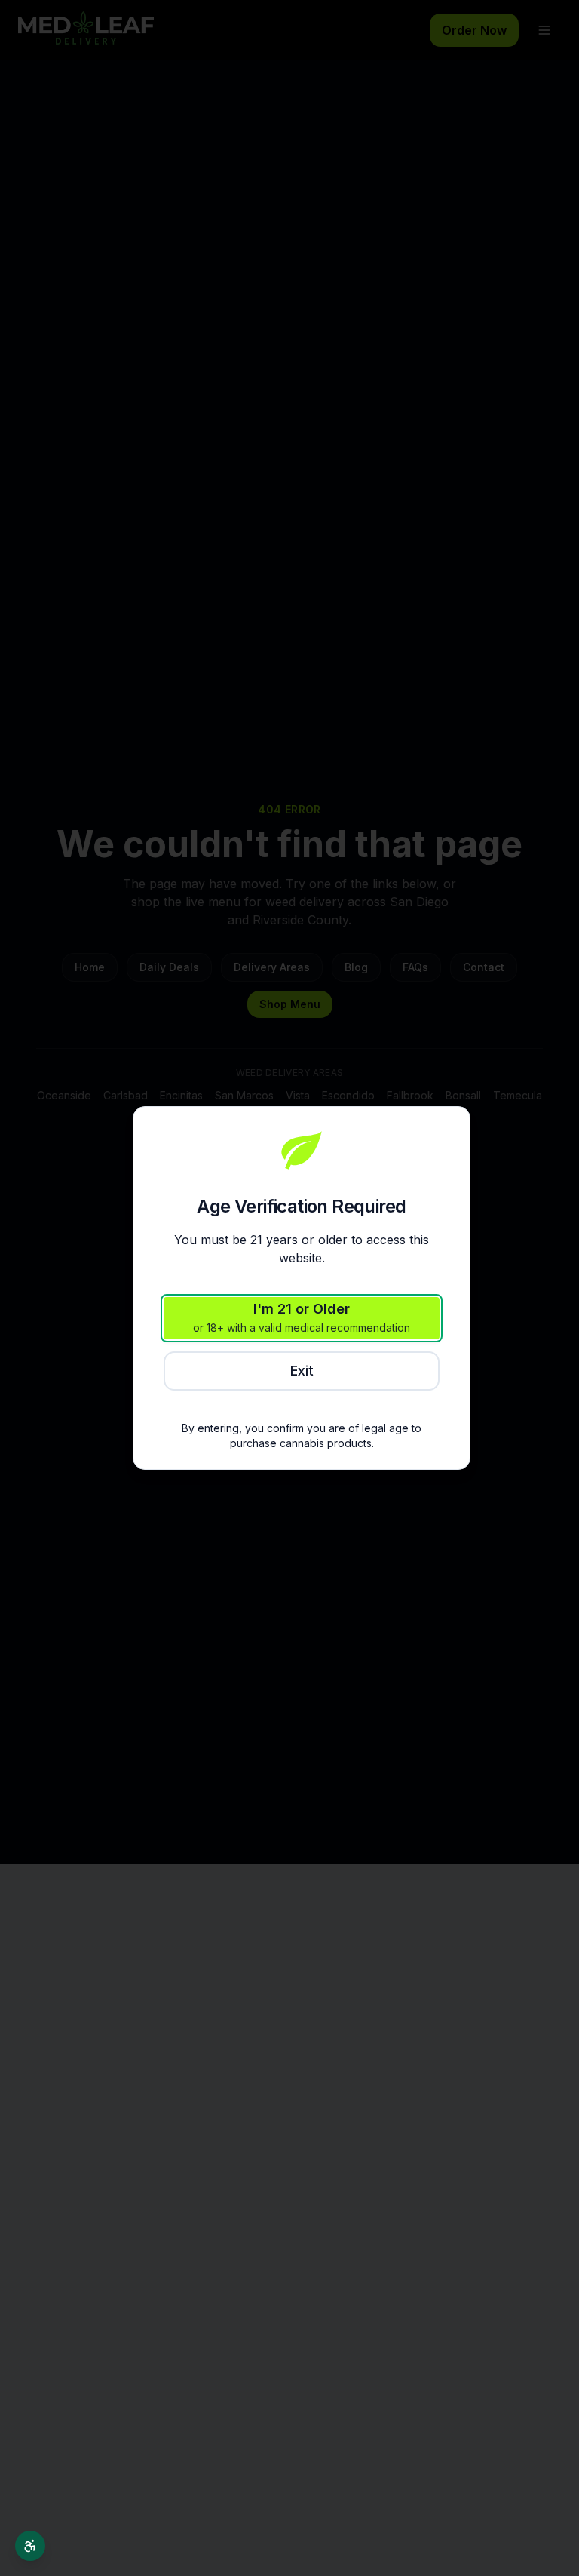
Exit (302, 1371)
